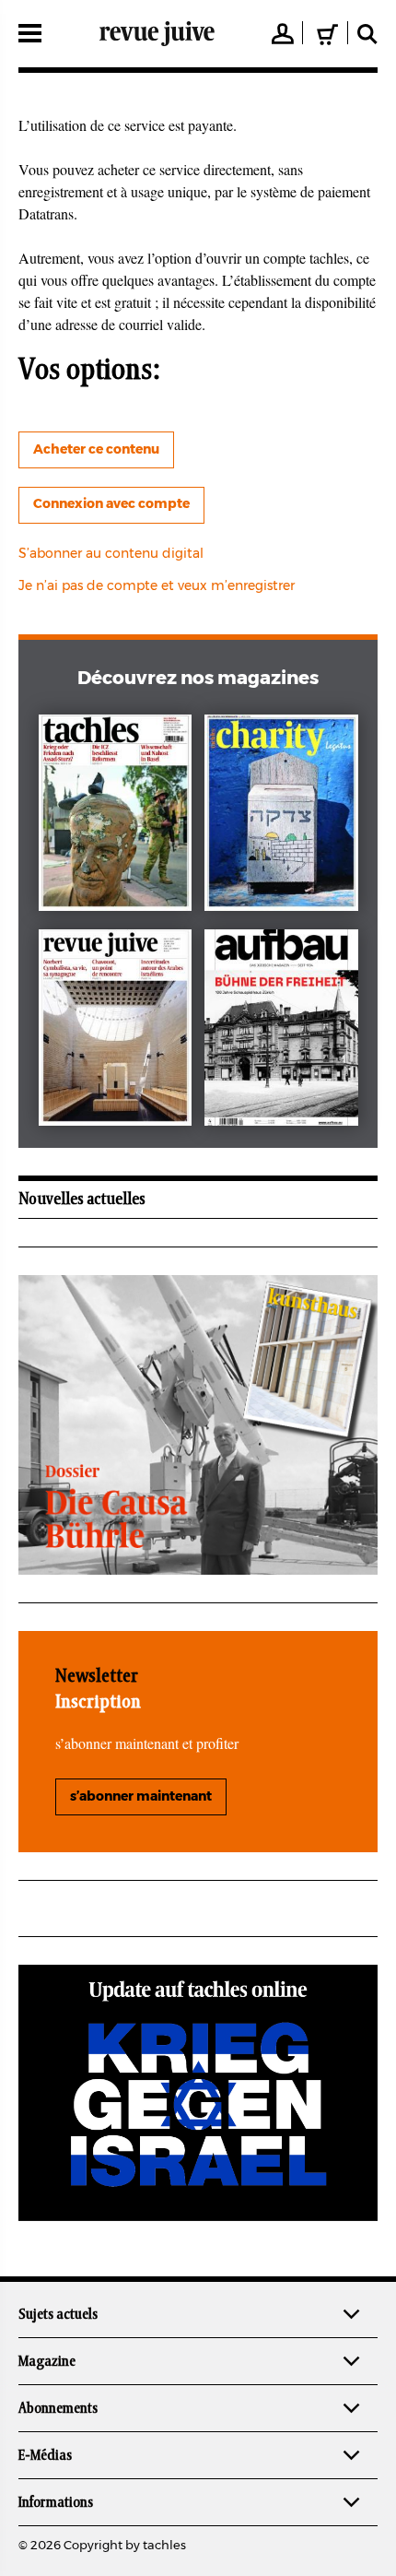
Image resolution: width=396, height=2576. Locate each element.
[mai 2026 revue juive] (116, 1031)
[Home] (157, 33)
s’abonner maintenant (141, 1797)
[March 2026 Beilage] (281, 816)
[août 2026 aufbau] (281, 1031)
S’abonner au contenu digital (111, 554)
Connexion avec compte (111, 504)
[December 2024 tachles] (116, 816)
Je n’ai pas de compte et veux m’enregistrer (157, 586)
